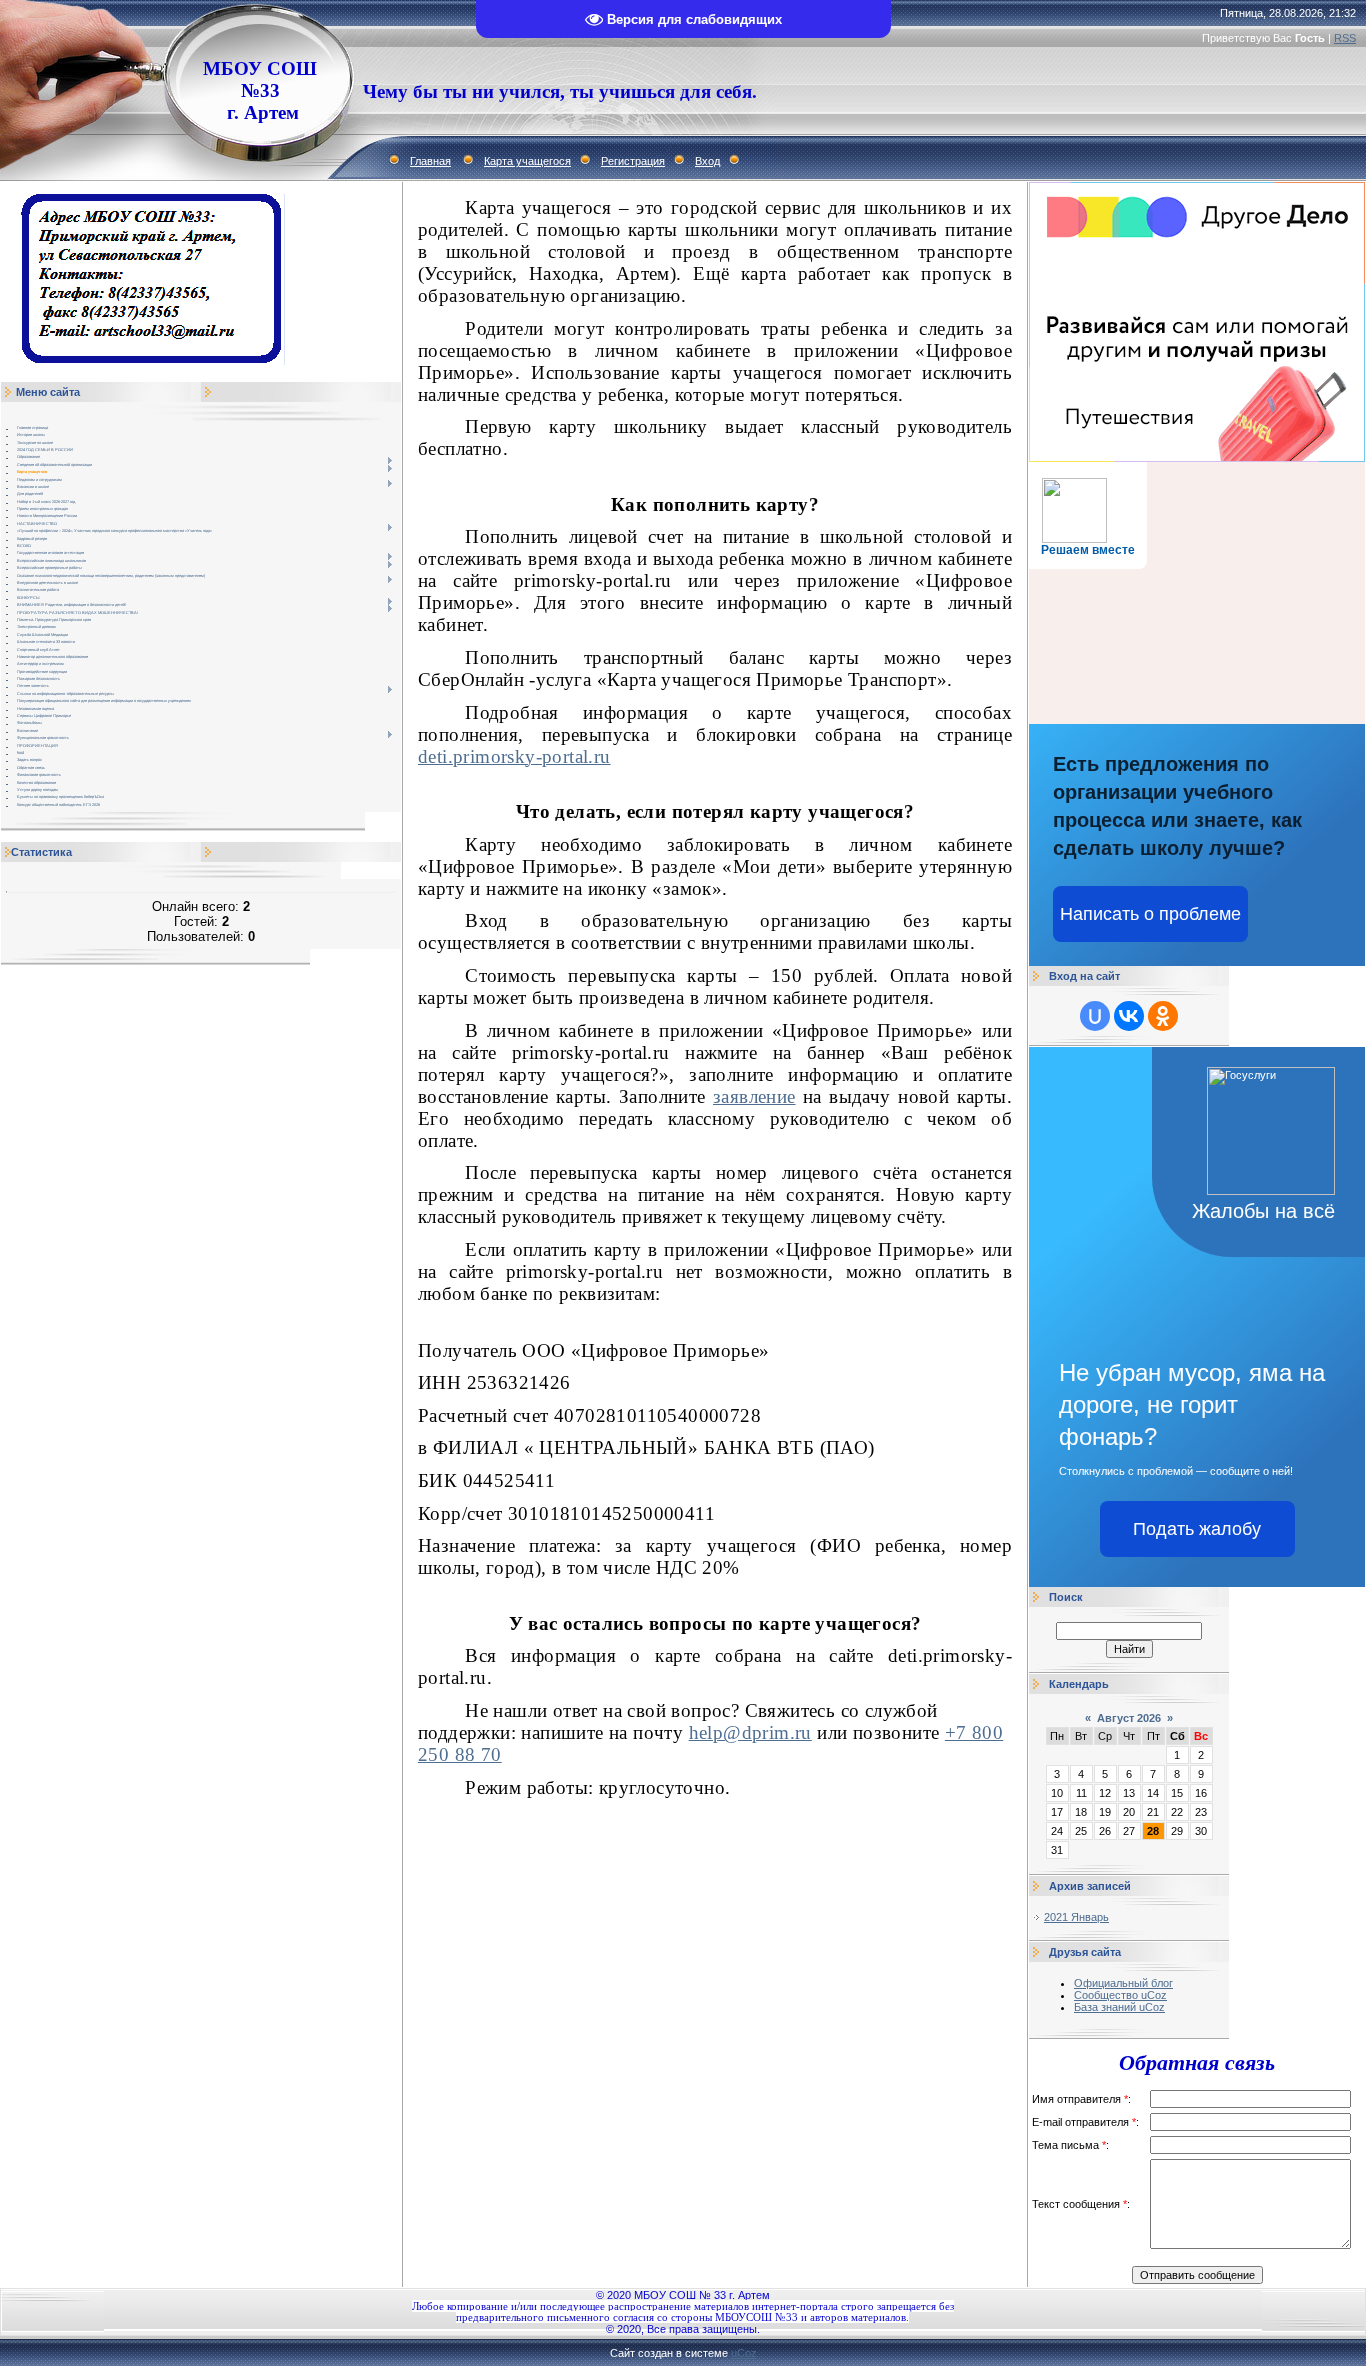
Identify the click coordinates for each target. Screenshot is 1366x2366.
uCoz (744, 2353)
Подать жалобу (1197, 1529)
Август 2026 (1129, 1718)
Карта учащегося (527, 161)
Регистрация (633, 161)
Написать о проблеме (1150, 914)
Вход (707, 161)
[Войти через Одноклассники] (1163, 1016)
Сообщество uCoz (1120, 1995)
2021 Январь (1076, 1917)
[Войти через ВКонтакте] (1129, 1016)
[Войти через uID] (1095, 1016)
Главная (430, 161)
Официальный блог (1123, 1983)
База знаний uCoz (1119, 2007)
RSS (1345, 38)
